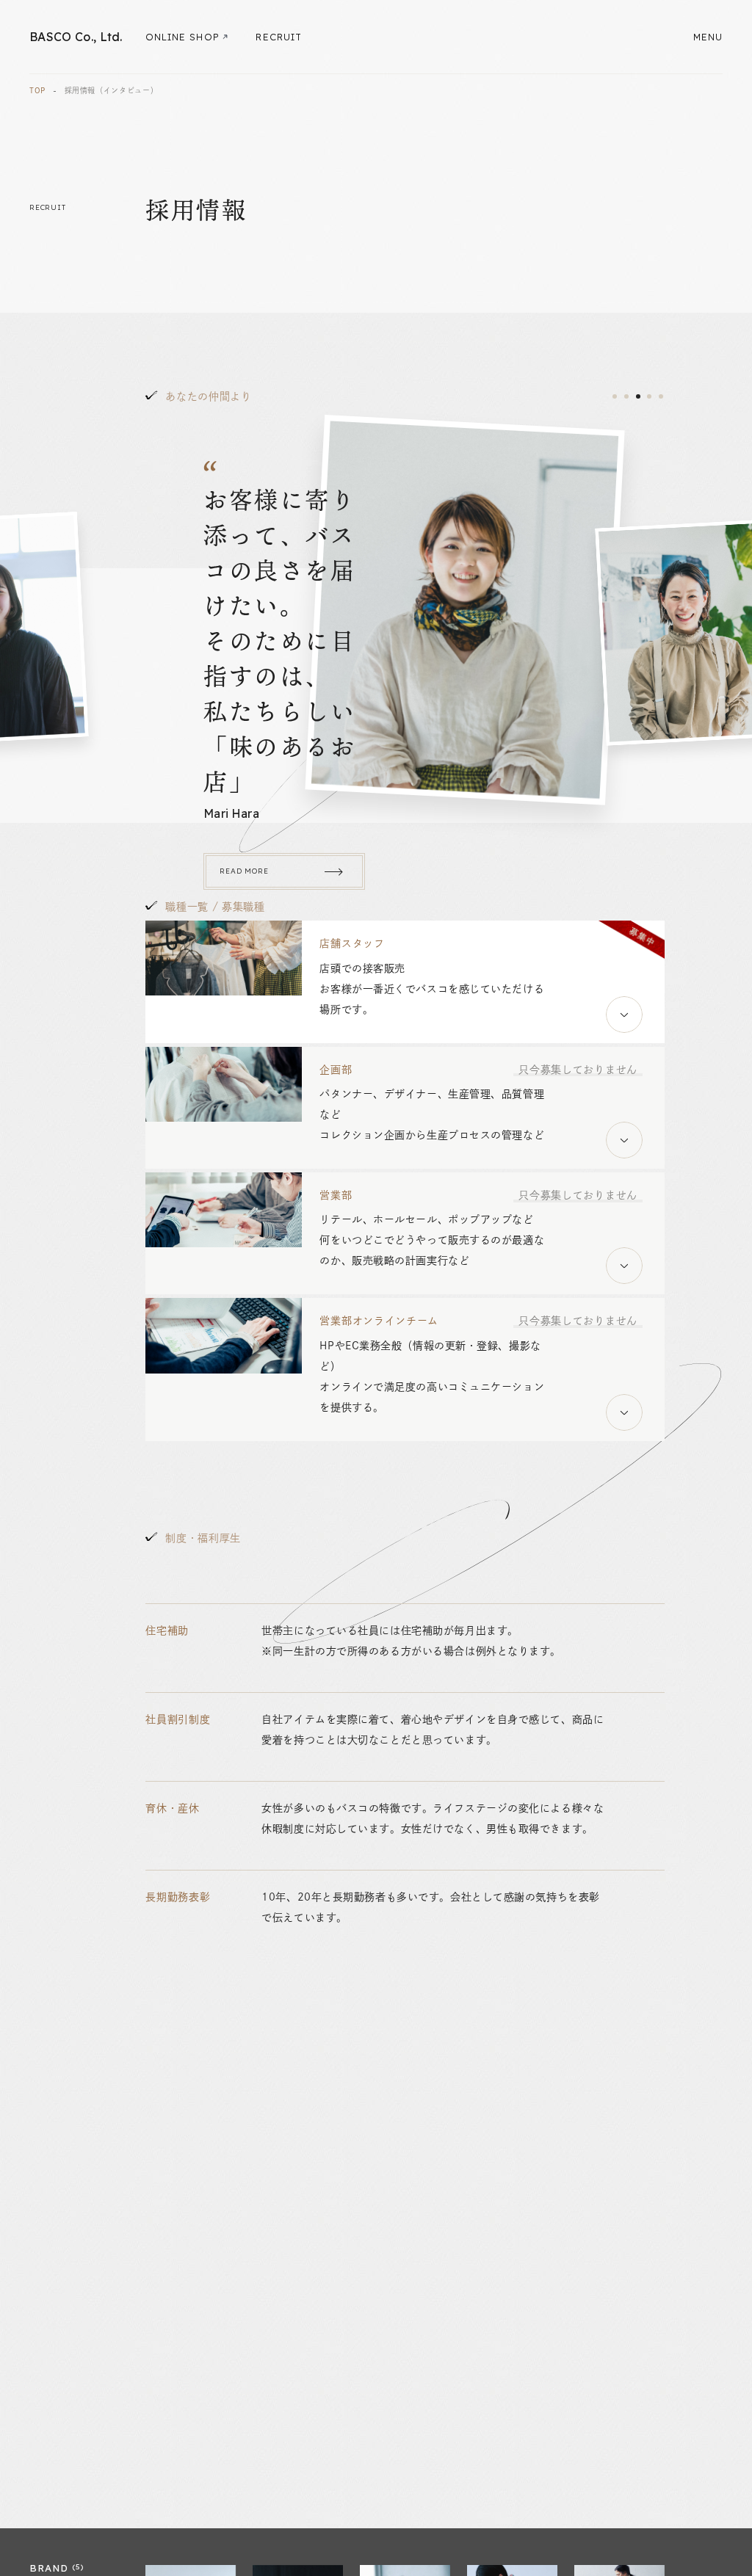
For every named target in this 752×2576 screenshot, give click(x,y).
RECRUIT (278, 37)
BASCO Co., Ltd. (76, 37)
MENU (708, 37)
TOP (37, 90)
